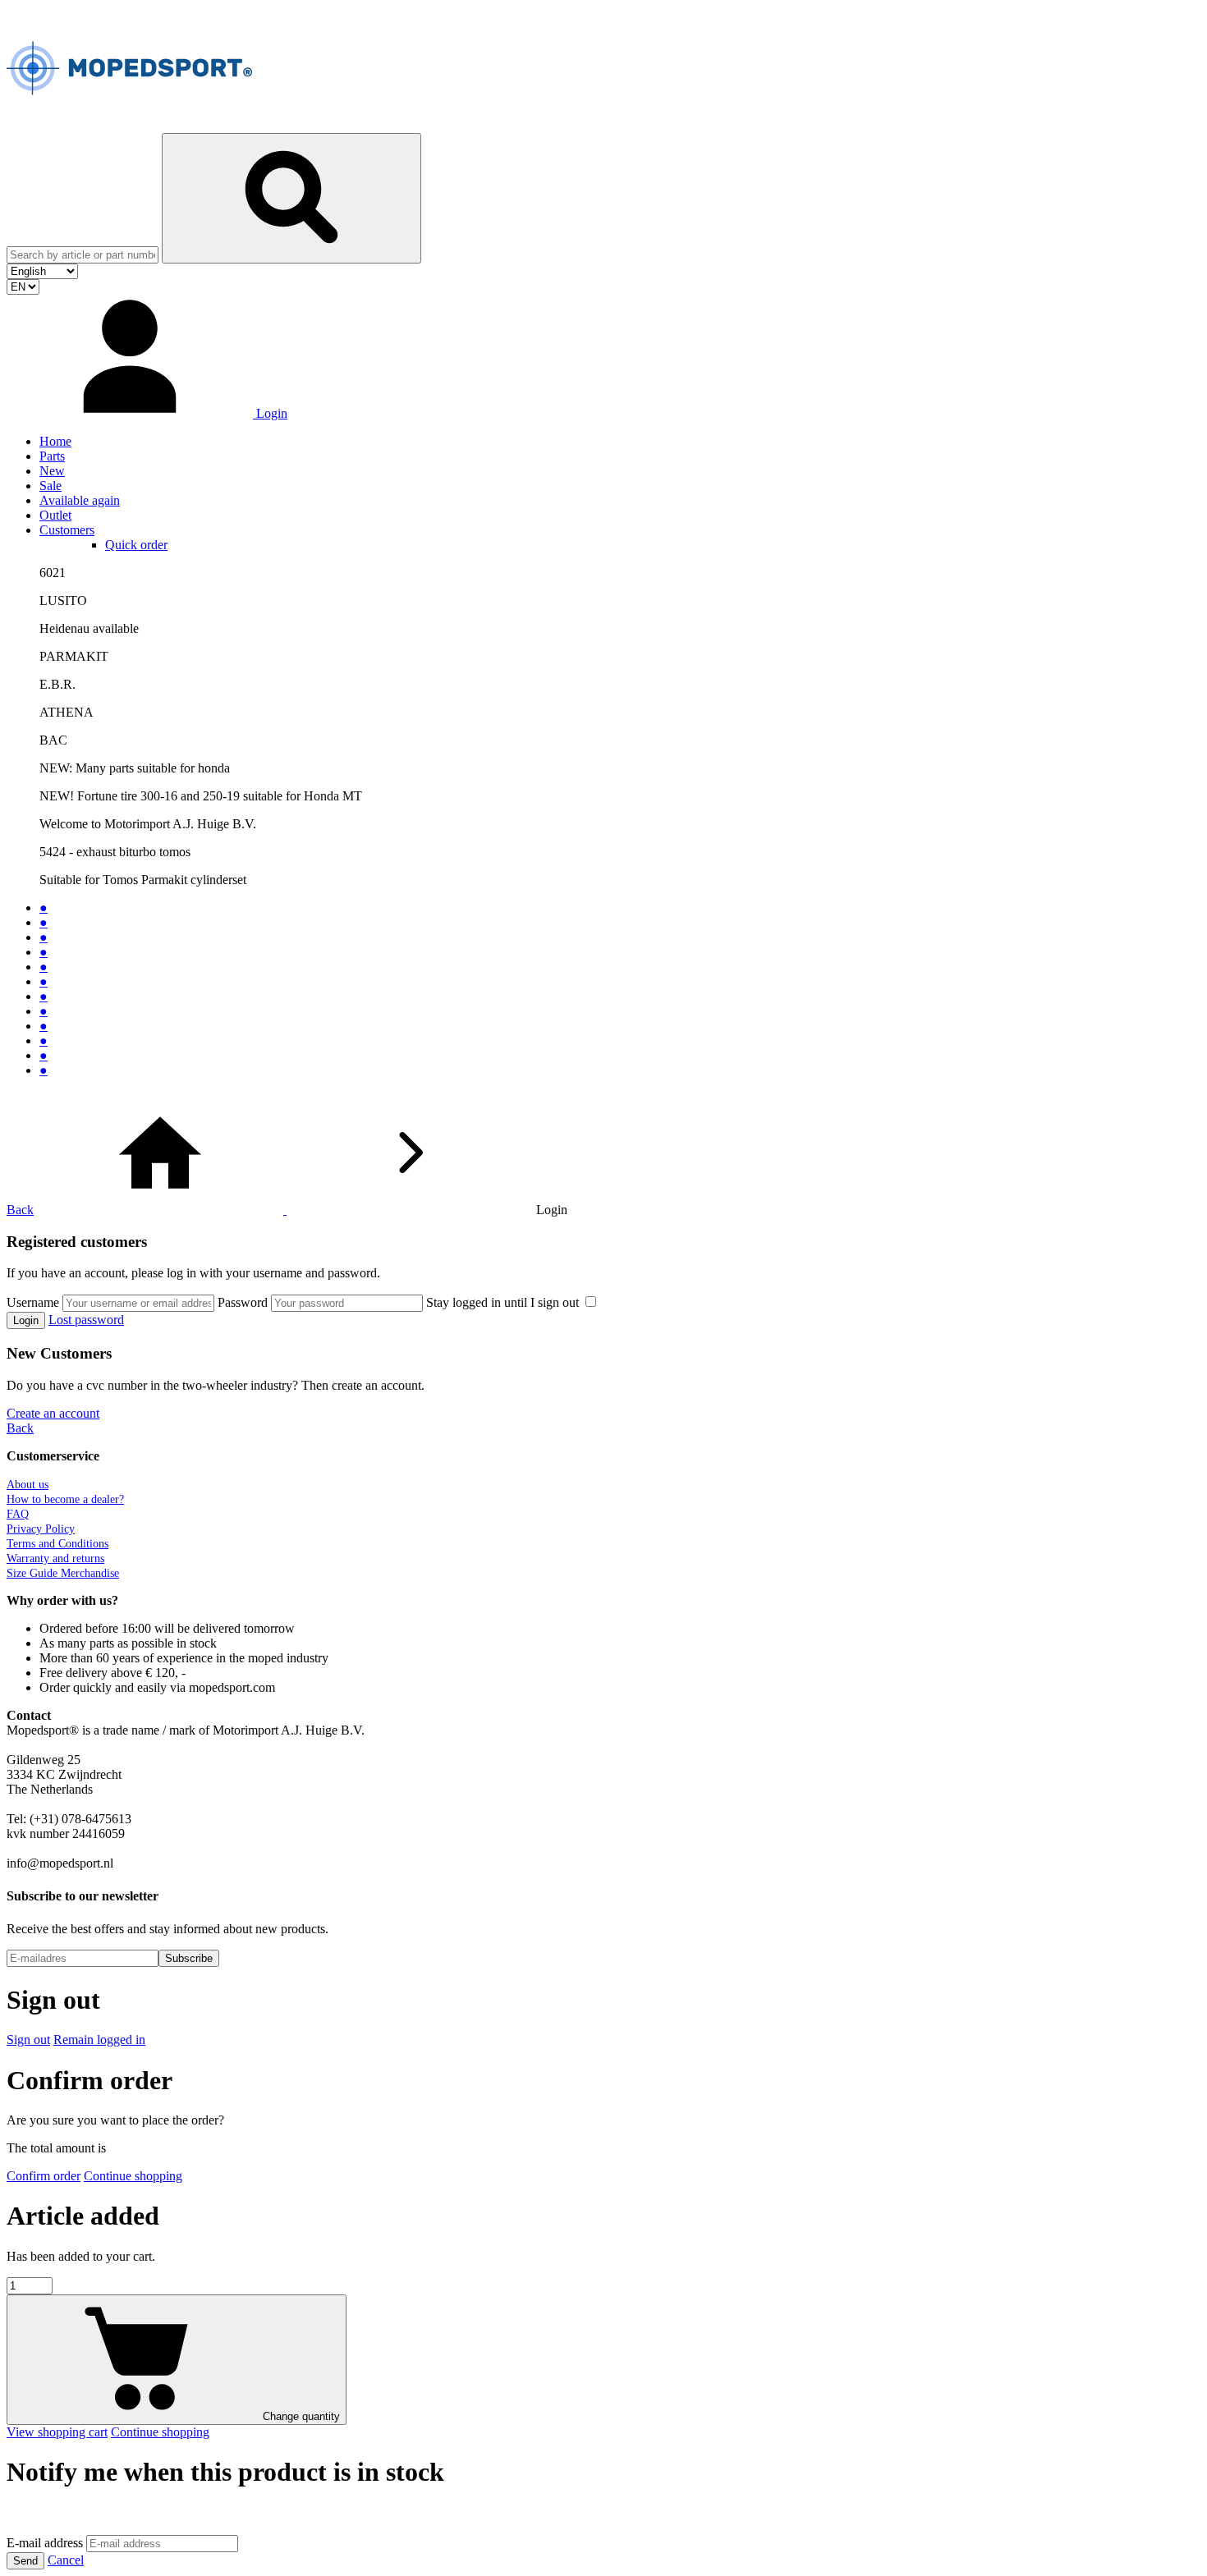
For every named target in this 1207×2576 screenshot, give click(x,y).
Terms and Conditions (57, 1544)
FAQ (18, 1514)
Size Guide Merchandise (63, 1573)
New (52, 471)
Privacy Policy (41, 1529)
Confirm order (44, 2176)
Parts (52, 456)
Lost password (86, 1320)
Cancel (66, 2560)
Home (55, 441)
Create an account (53, 1413)
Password (243, 1302)
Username (33, 1302)
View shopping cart (57, 2432)
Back (20, 1210)
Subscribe (189, 1958)
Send (25, 2561)
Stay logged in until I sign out (504, 1302)
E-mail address (45, 2543)
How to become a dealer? (65, 1499)
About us (28, 1485)
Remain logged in (99, 2040)
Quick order (136, 545)
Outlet (55, 515)
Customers (67, 530)
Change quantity (300, 2416)
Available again (80, 500)
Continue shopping (133, 2176)
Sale (50, 486)
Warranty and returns (55, 1558)
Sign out (28, 2040)
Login (26, 1320)
